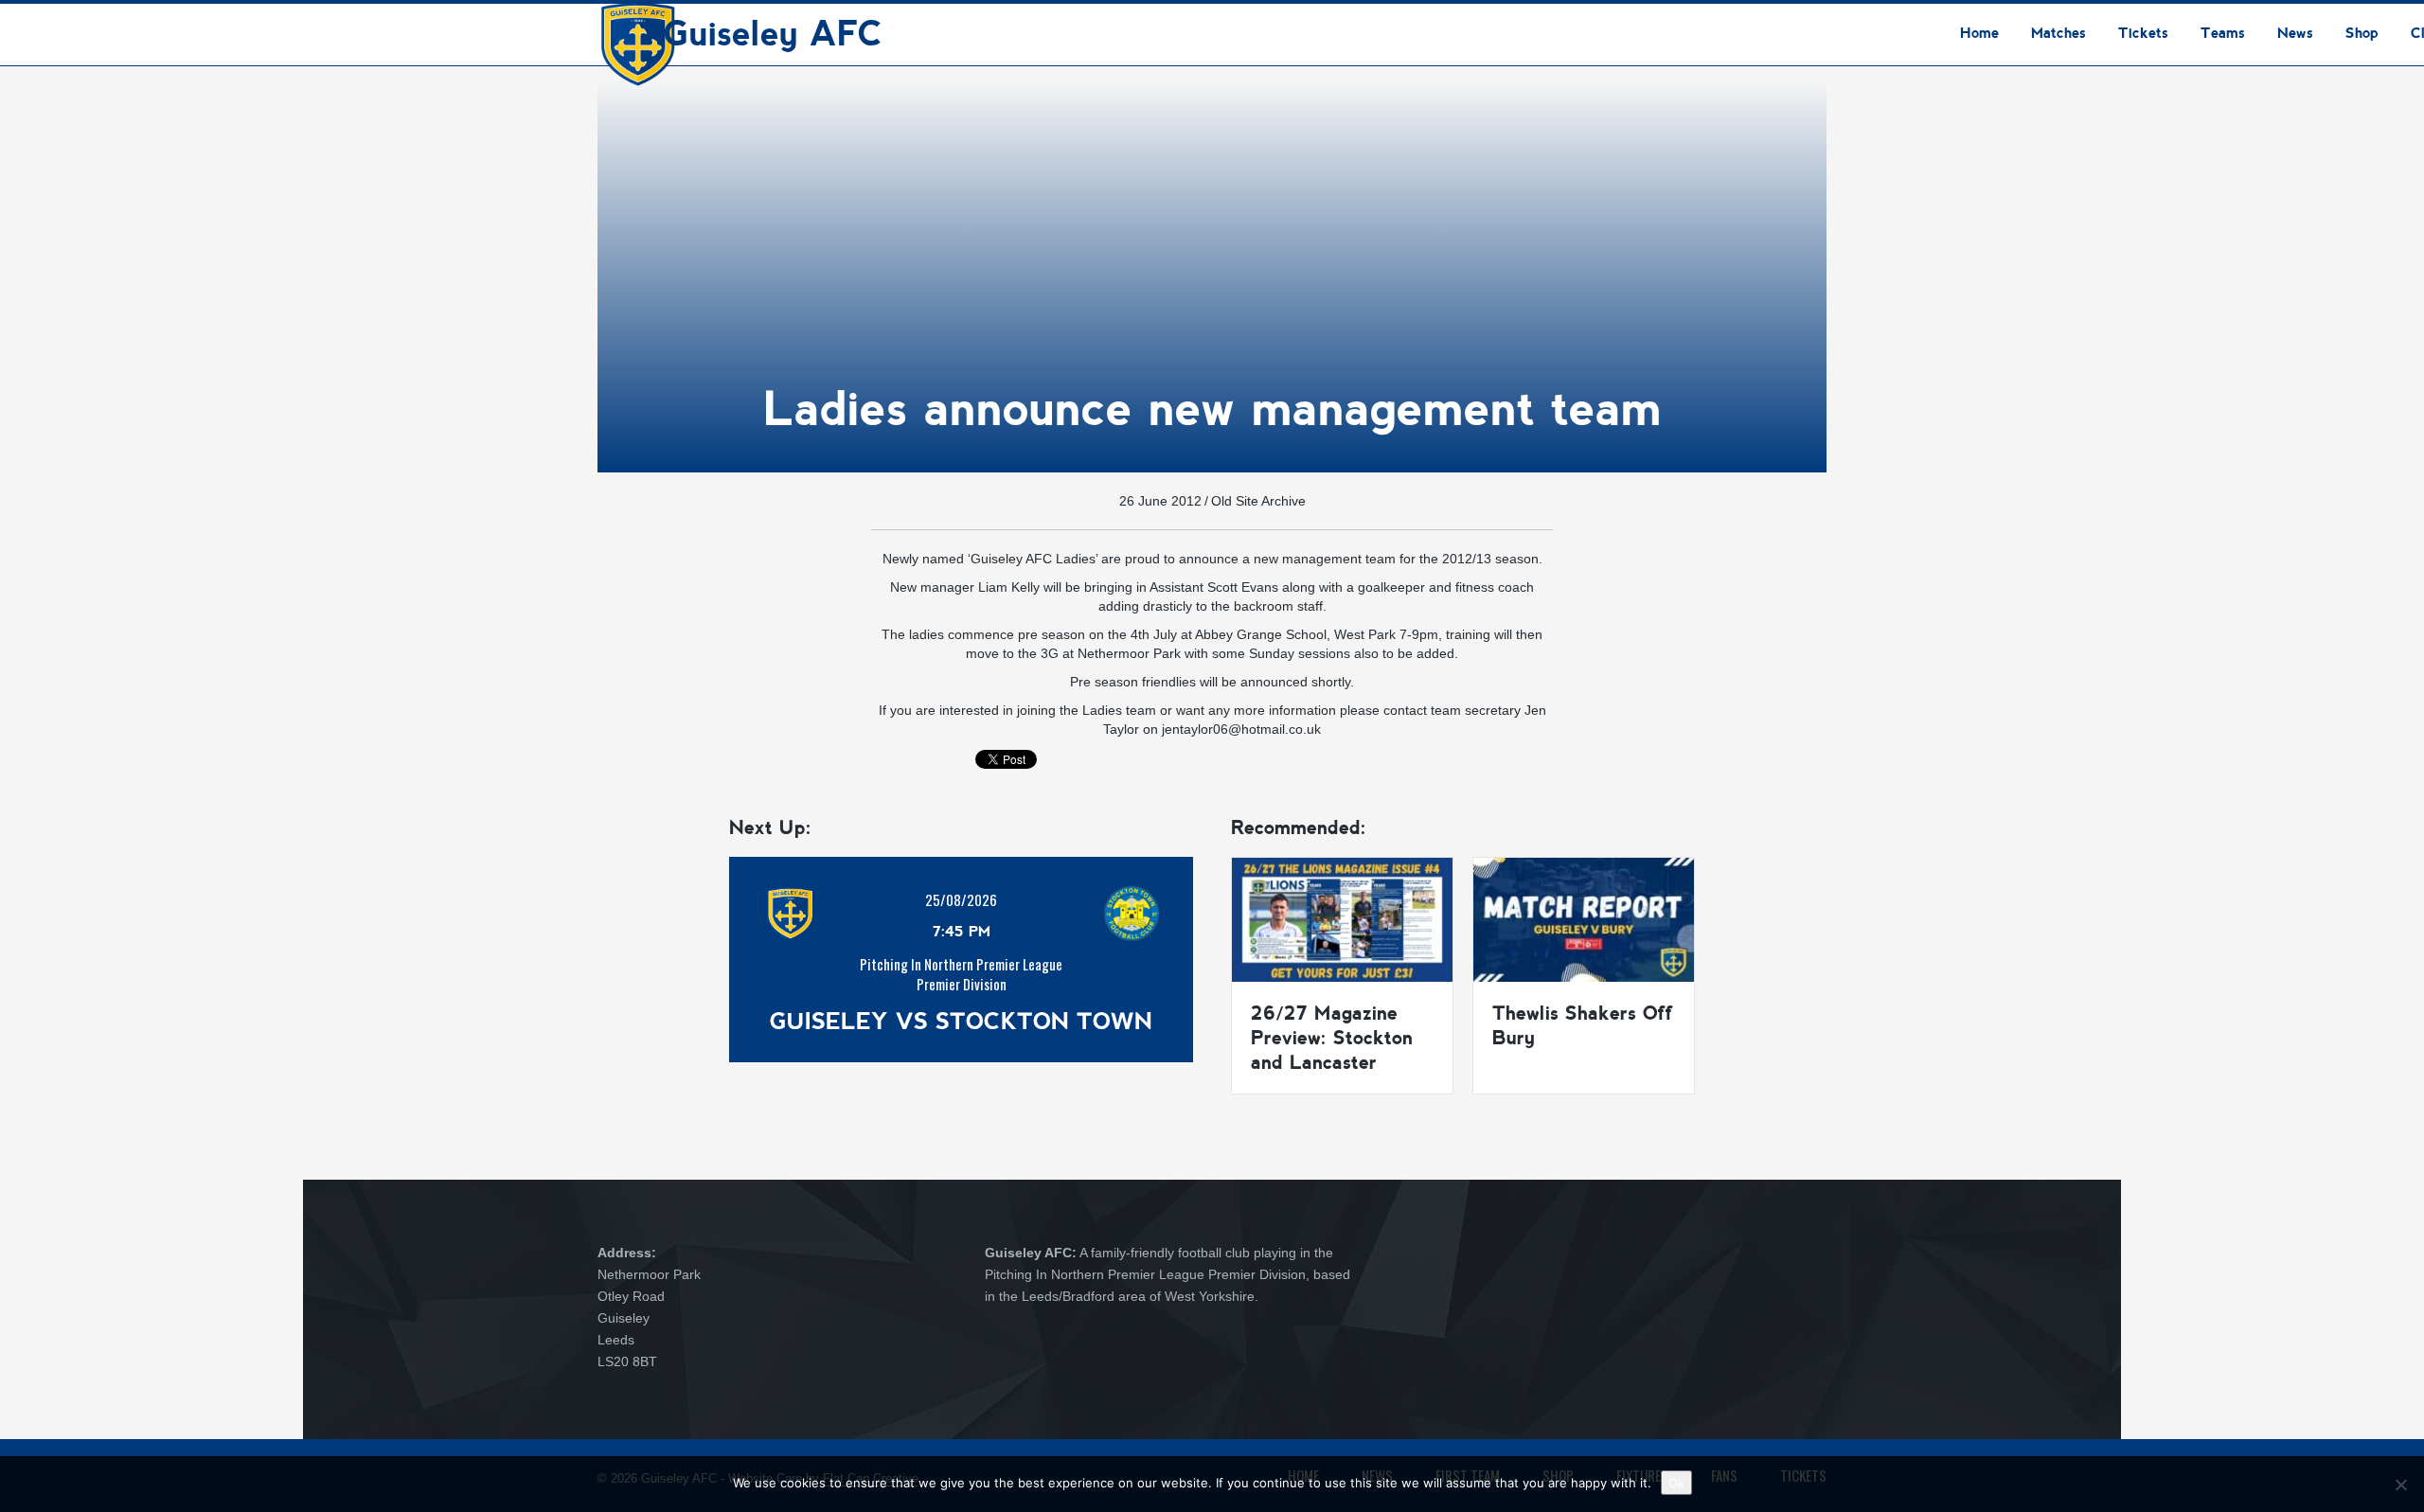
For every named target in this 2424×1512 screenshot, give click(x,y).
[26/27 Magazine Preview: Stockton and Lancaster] (1342, 918)
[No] (2400, 1485)
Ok (1676, 1483)
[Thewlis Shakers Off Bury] (1584, 918)
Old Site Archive (1258, 501)
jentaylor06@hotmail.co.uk (1241, 729)
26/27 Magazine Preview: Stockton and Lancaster (1332, 1038)
